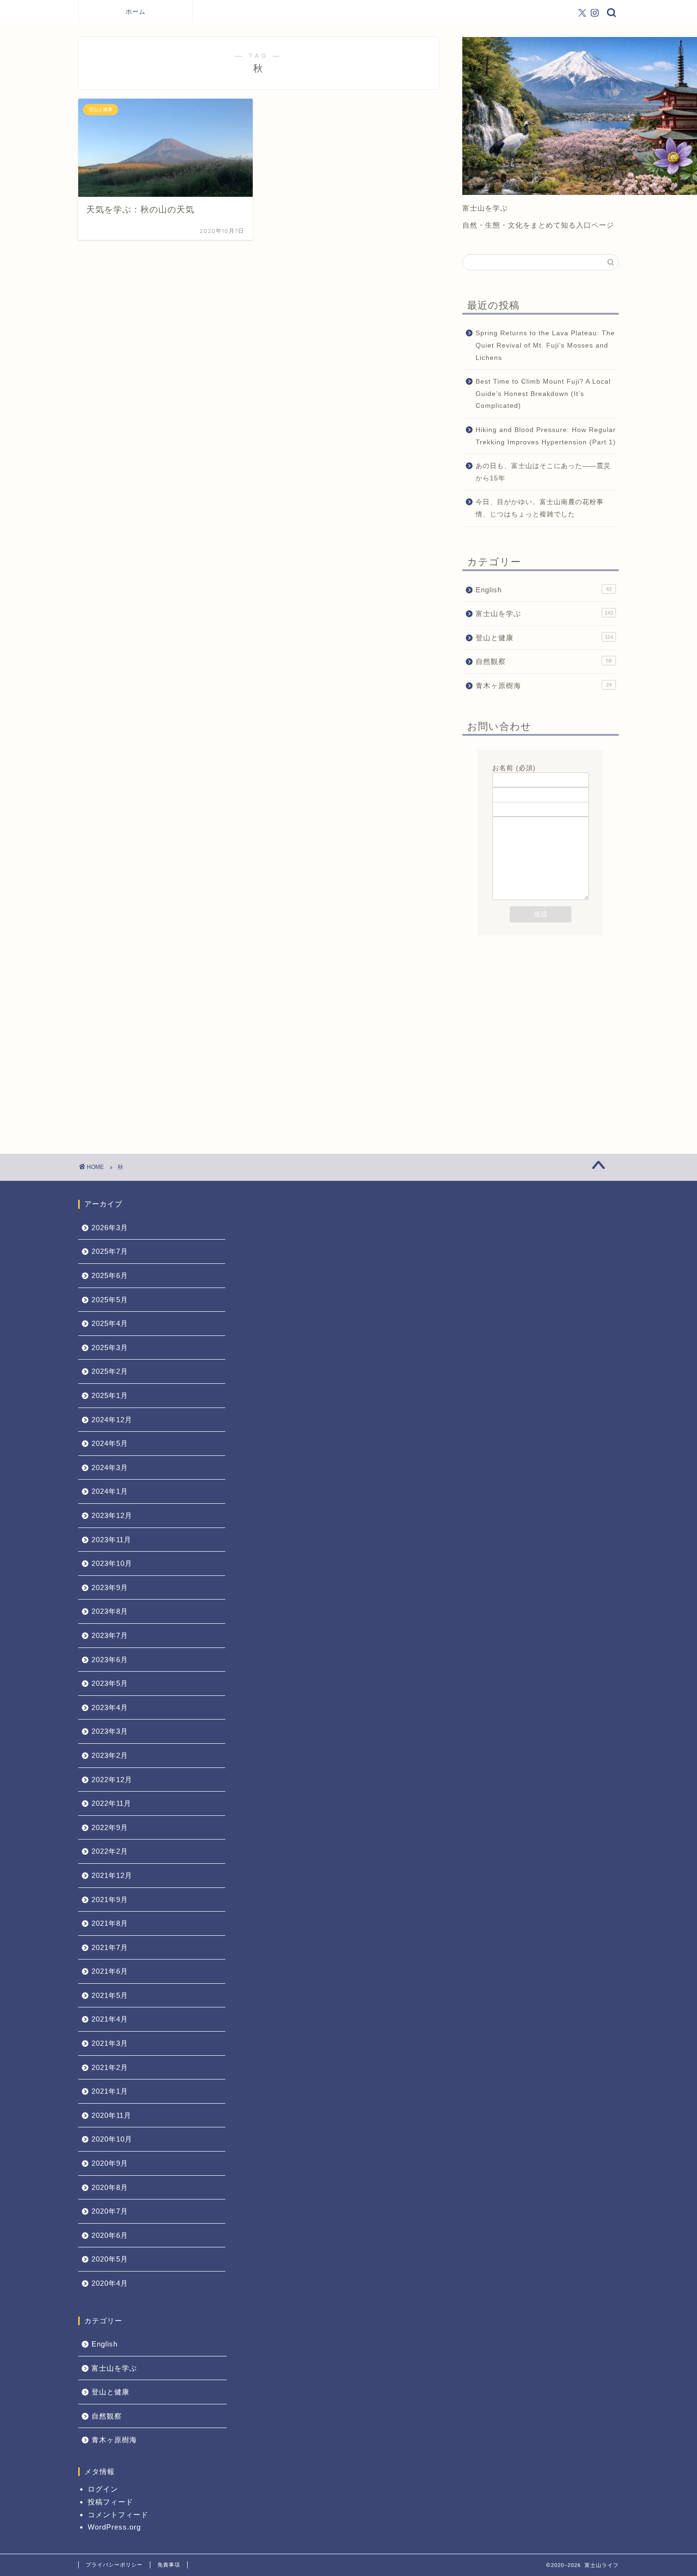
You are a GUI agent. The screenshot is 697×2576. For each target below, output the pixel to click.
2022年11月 (111, 1803)
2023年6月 (110, 1660)
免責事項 (169, 2565)
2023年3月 (110, 1731)
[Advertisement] (541, 1018)
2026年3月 (110, 1228)
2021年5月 (110, 1995)
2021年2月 (110, 2067)
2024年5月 (110, 1443)
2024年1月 (110, 1491)
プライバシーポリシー (114, 2565)
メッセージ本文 (517, 812)
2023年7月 (110, 1635)
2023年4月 (110, 1707)
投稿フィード (110, 2502)
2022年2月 (110, 1851)
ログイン (103, 2489)
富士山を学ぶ (544, 613)
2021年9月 (110, 1900)
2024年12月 (112, 1420)
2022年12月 (112, 1780)
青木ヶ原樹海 (544, 685)
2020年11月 (111, 2115)
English (544, 590)
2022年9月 (110, 1827)
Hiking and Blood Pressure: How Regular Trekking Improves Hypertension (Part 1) (546, 436)
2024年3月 (110, 1467)
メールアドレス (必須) (528, 783)
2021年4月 (110, 2019)
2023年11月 (111, 1540)
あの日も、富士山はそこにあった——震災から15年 (543, 472)
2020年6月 (110, 2235)
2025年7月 (110, 1251)
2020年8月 (110, 2187)
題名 (499, 797)
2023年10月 (112, 1563)
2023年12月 (112, 1515)
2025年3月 (110, 1348)
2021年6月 (110, 1971)
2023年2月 (110, 1755)
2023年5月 (110, 1683)
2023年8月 (110, 1611)
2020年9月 (110, 2163)
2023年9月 (110, 1587)
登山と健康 (544, 638)
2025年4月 (110, 1323)
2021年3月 (110, 2043)
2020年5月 (110, 2259)
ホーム (136, 11)
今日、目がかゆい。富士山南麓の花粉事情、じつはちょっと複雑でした (540, 508)
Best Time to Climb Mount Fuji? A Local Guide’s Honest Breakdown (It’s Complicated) (543, 394)
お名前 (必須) (514, 768)
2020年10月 (112, 2139)
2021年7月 (110, 1947)
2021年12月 (112, 1875)
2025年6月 (110, 1275)
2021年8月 (110, 1923)
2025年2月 (110, 1371)
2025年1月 (110, 1395)
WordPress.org (114, 2527)
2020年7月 (110, 2211)
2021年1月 (110, 2091)
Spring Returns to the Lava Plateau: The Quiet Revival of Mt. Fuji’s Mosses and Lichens (545, 345)
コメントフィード (118, 2515)
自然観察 (544, 661)
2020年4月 (110, 2283)
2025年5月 (110, 1300)
